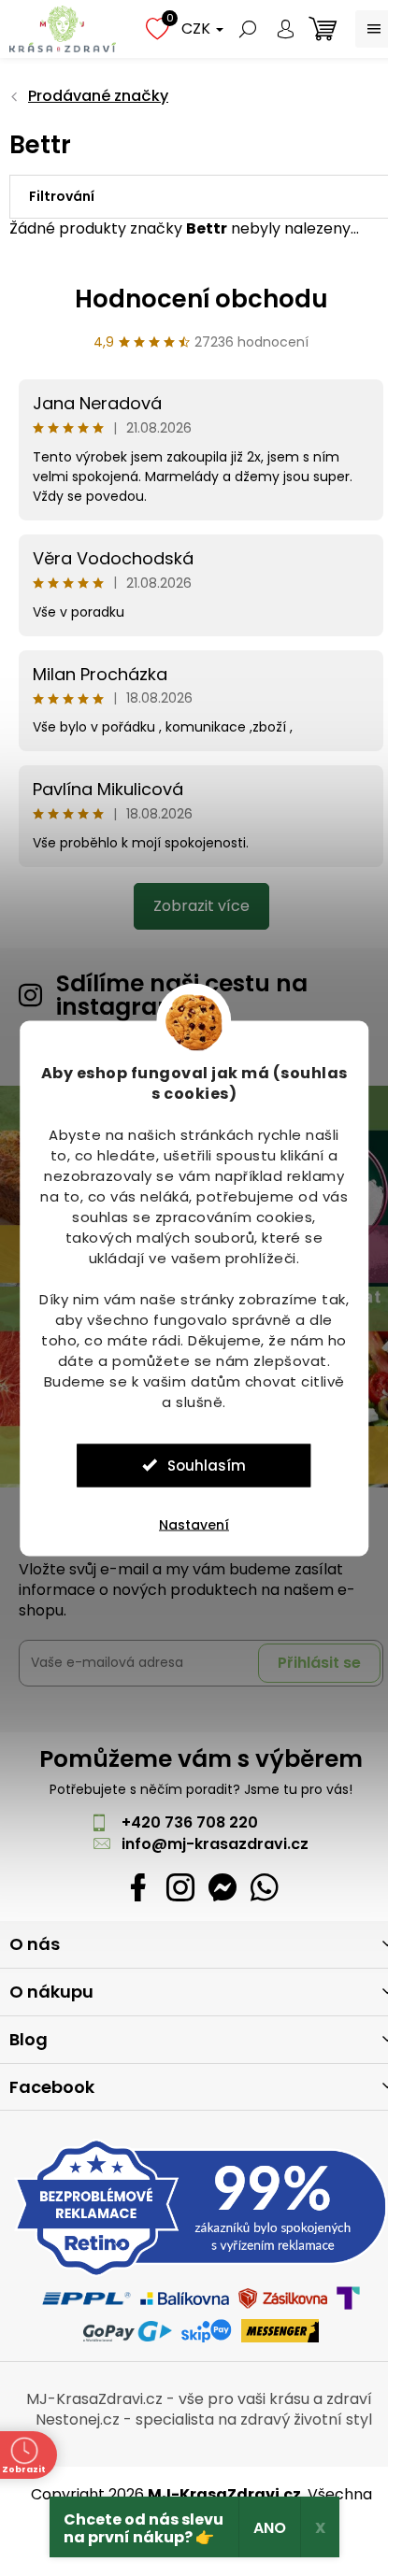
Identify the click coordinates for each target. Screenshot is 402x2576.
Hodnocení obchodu (201, 299)
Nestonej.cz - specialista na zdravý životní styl (204, 2419)
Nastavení (194, 1524)
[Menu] (374, 29)
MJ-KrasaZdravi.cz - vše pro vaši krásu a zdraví (199, 2399)
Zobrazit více (201, 906)
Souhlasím (207, 1465)
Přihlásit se (319, 1663)
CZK (198, 28)
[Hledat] (248, 29)
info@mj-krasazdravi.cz (215, 1844)
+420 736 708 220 (190, 1822)
